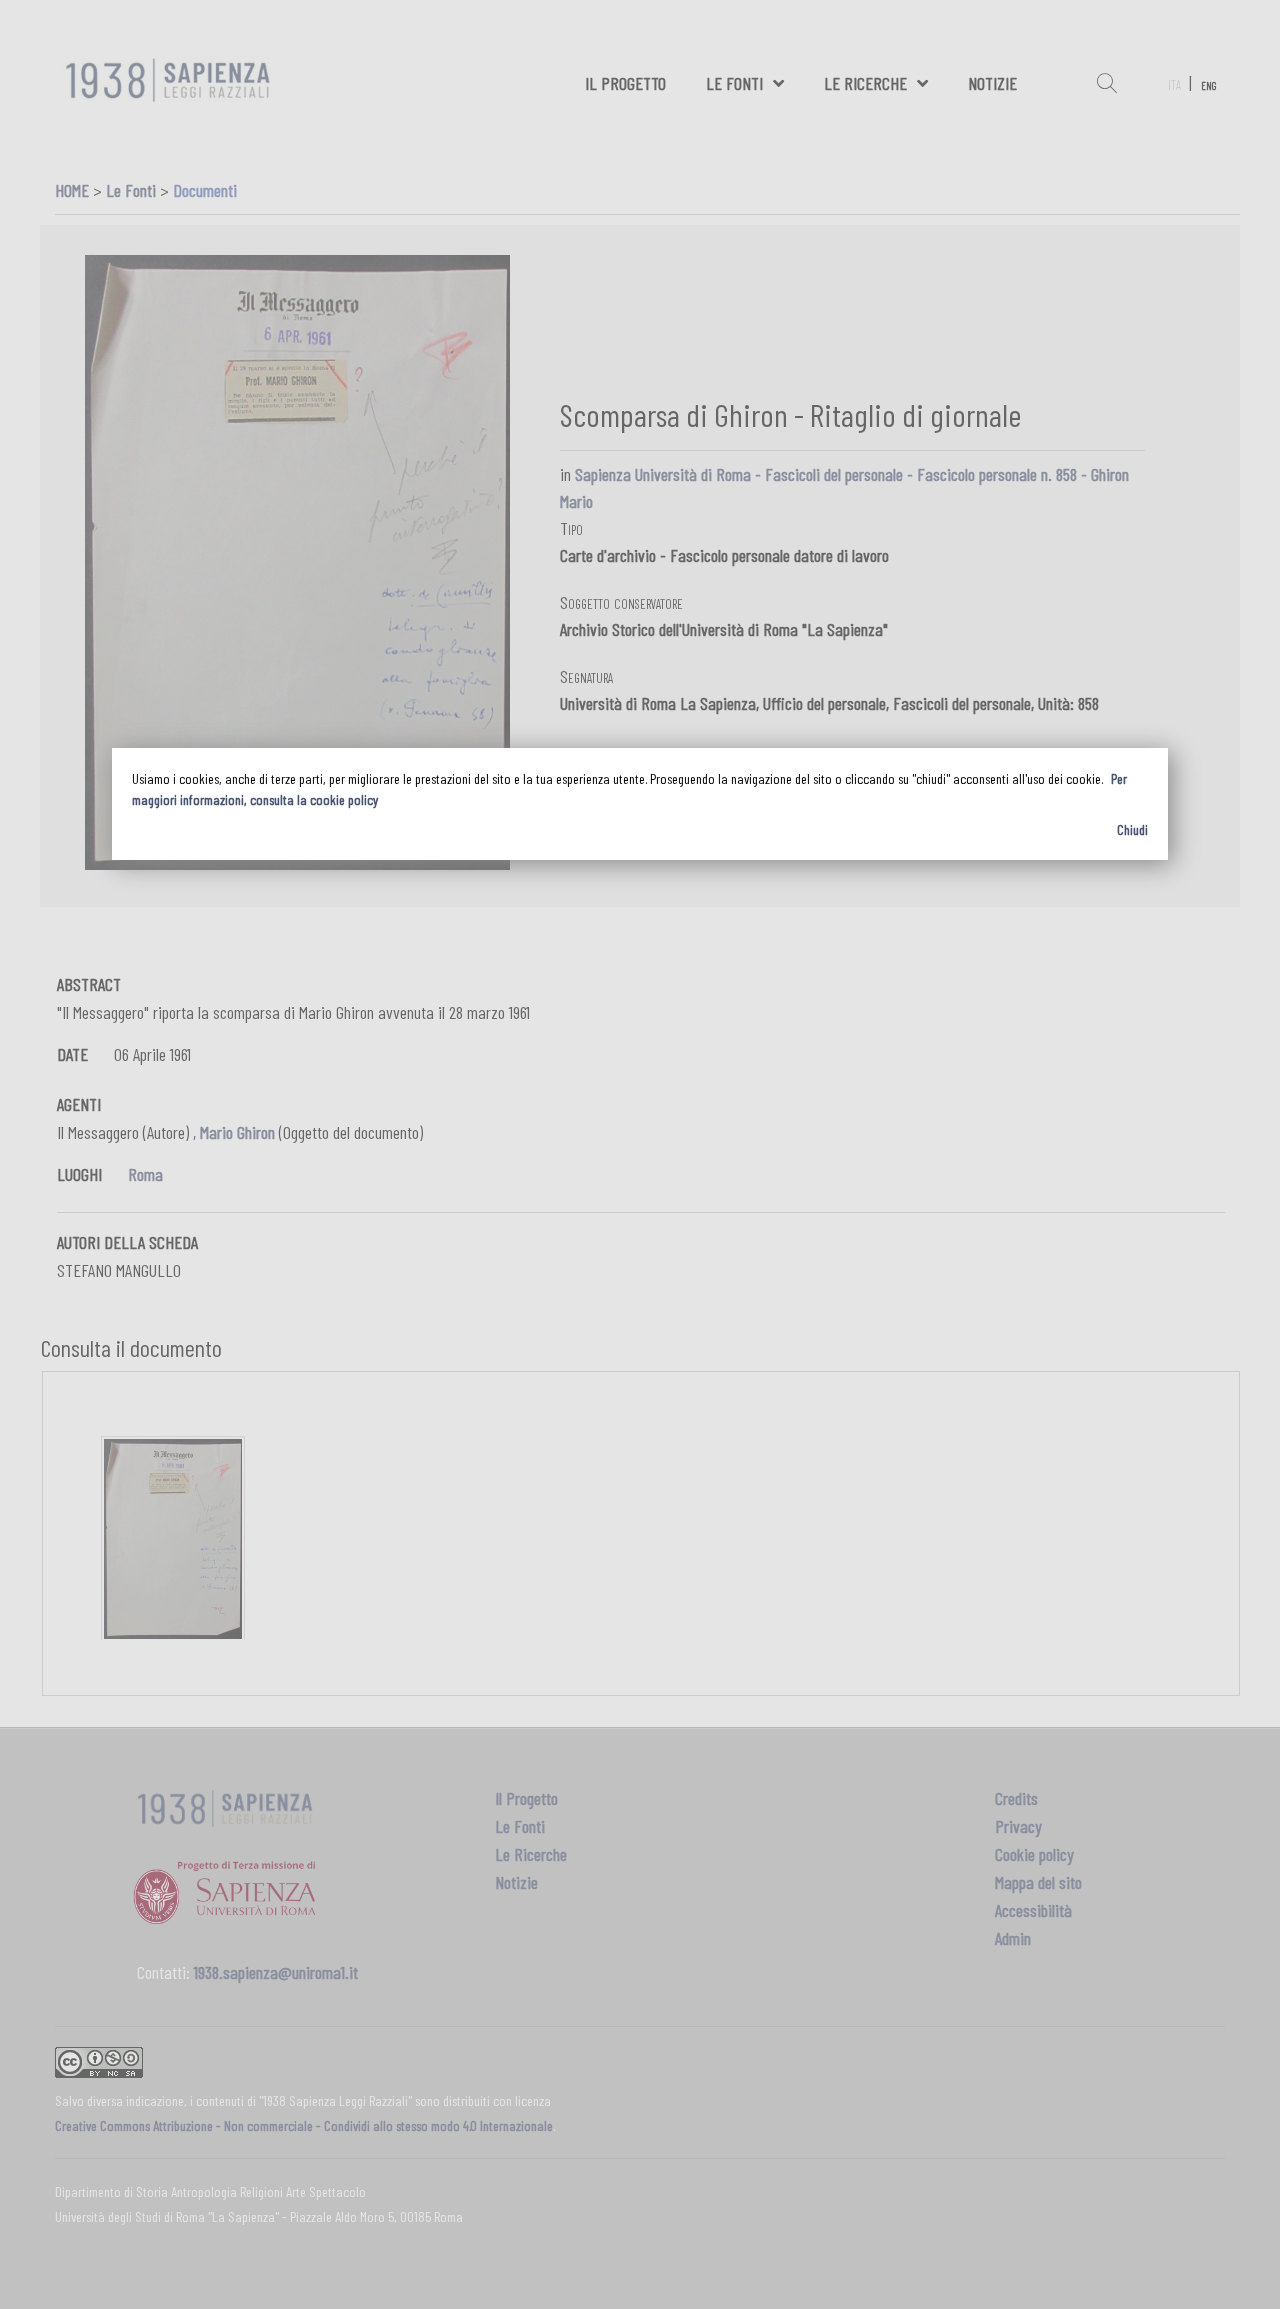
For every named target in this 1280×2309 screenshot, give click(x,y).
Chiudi (1132, 829)
